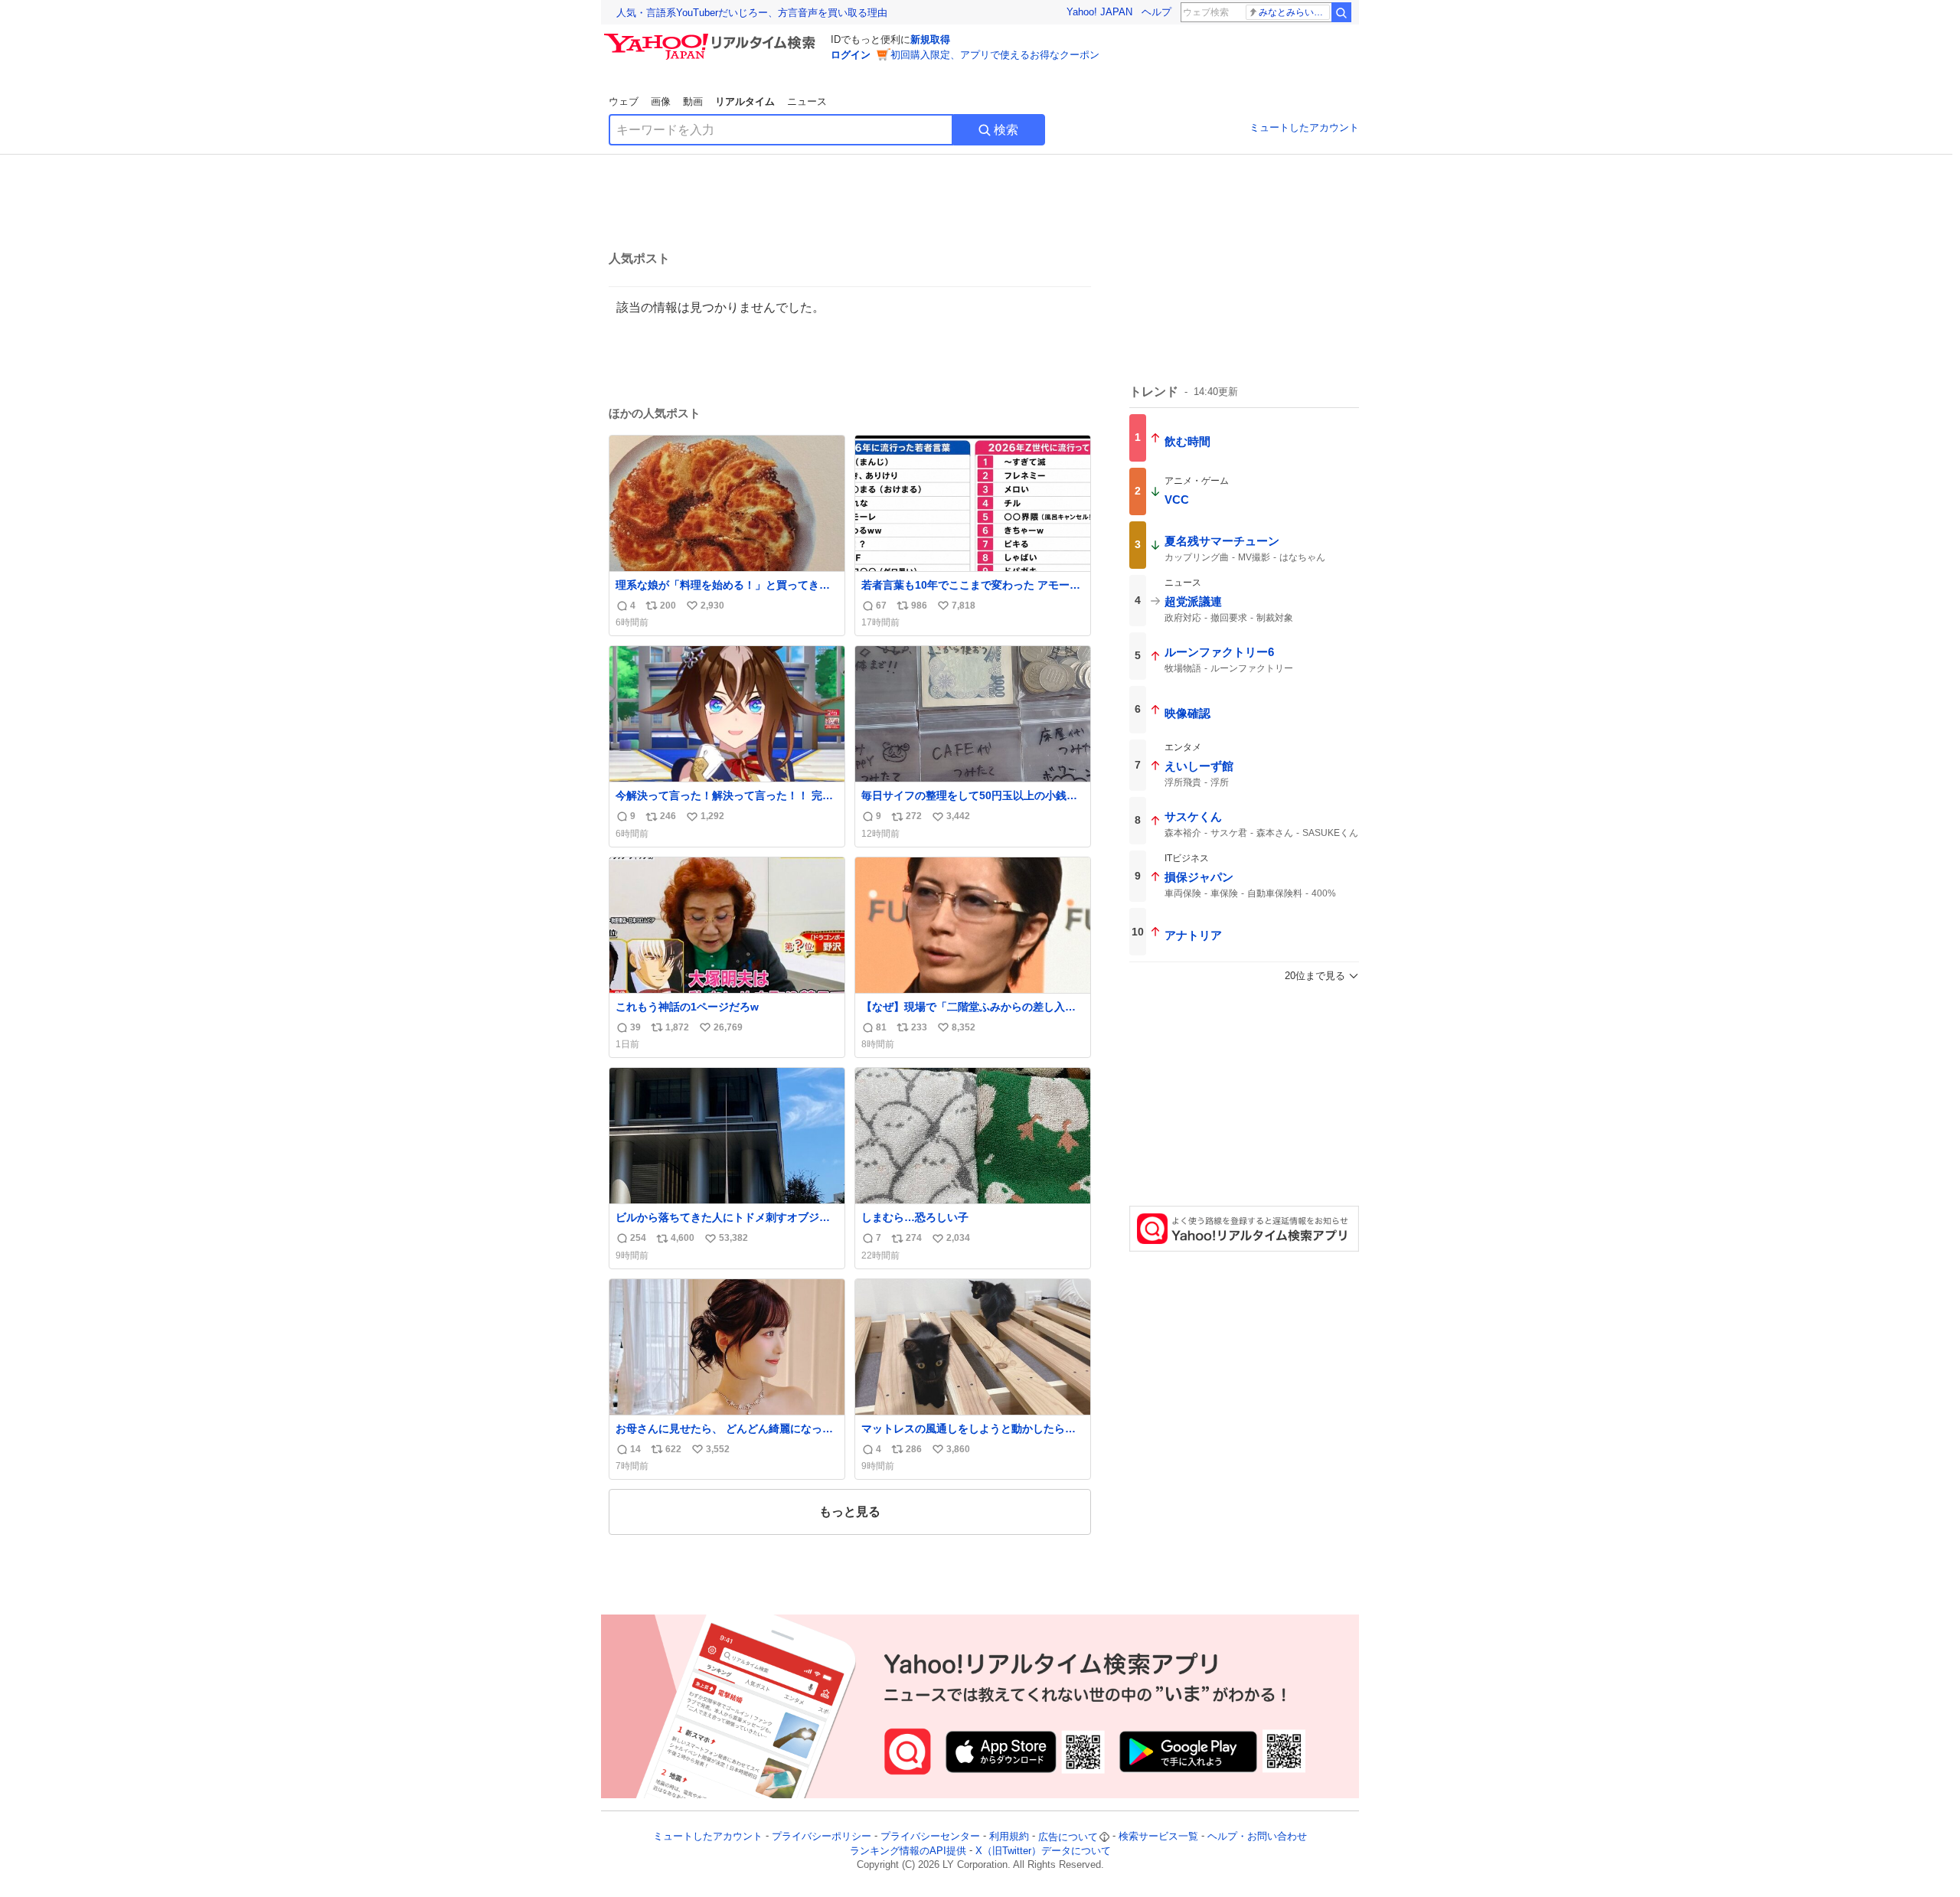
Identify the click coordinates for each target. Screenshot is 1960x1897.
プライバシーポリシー (822, 1837)
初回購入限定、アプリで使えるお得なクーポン (995, 55)
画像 (661, 101)
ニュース (807, 101)
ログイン (851, 55)
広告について (1068, 1837)
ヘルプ (1156, 12)
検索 (1006, 130)
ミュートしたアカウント (1304, 127)
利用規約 (1009, 1837)
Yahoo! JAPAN (1099, 12)
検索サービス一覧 (1158, 1837)
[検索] (1341, 12)
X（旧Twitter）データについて (1043, 1851)
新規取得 (930, 39)
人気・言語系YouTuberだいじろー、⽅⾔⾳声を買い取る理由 (752, 13)
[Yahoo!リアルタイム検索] (712, 38)
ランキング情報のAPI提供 (908, 1851)
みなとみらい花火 (1294, 12)
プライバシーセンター (930, 1837)
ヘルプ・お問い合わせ (1257, 1837)
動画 (693, 101)
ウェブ (624, 101)
